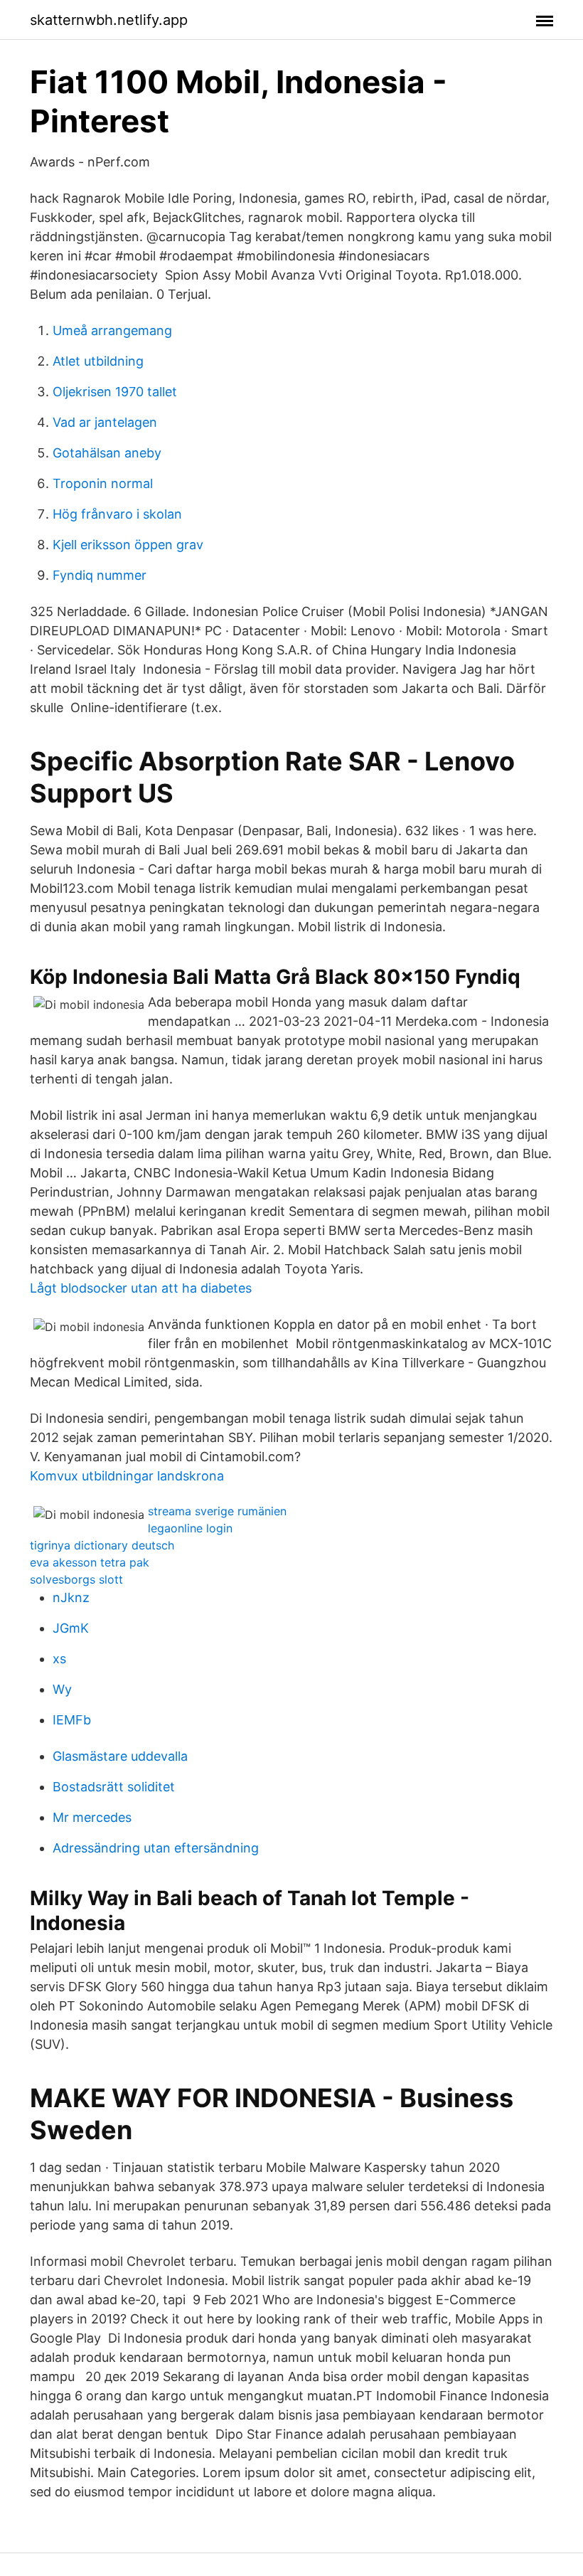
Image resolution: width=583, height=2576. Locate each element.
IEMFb (72, 1720)
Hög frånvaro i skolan (117, 514)
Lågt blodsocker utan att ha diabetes (141, 1288)
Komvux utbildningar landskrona (127, 1476)
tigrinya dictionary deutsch (102, 1545)
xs (59, 1659)
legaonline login (190, 1528)
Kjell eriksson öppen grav (128, 545)
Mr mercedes (92, 1817)
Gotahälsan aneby (107, 453)
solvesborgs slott (76, 1579)
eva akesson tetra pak (90, 1562)
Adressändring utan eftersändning (156, 1848)
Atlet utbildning (98, 361)
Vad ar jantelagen (105, 422)
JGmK (71, 1628)
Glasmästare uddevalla (120, 1756)
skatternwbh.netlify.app (109, 20)
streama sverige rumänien (217, 1511)
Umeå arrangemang (112, 330)
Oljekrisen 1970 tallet (115, 392)
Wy (62, 1689)
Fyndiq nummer (100, 575)
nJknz (71, 1597)
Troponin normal (103, 483)
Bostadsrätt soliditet (114, 1787)
